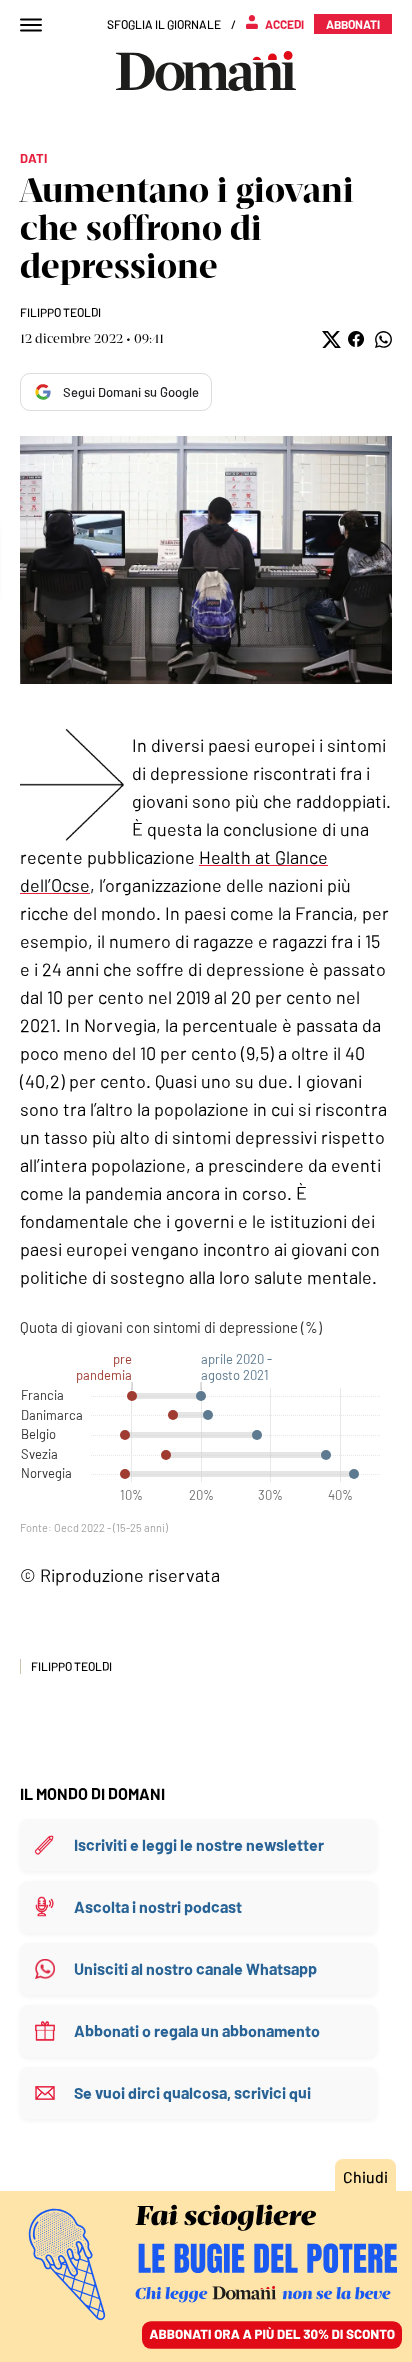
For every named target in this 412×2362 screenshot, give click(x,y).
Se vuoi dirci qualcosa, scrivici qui (192, 2092)
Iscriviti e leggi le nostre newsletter (199, 1844)
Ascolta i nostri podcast (158, 1906)
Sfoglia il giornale (164, 24)
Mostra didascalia (206, 560)
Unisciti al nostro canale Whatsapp (195, 1968)
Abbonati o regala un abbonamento (197, 2030)
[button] (329, 339)
